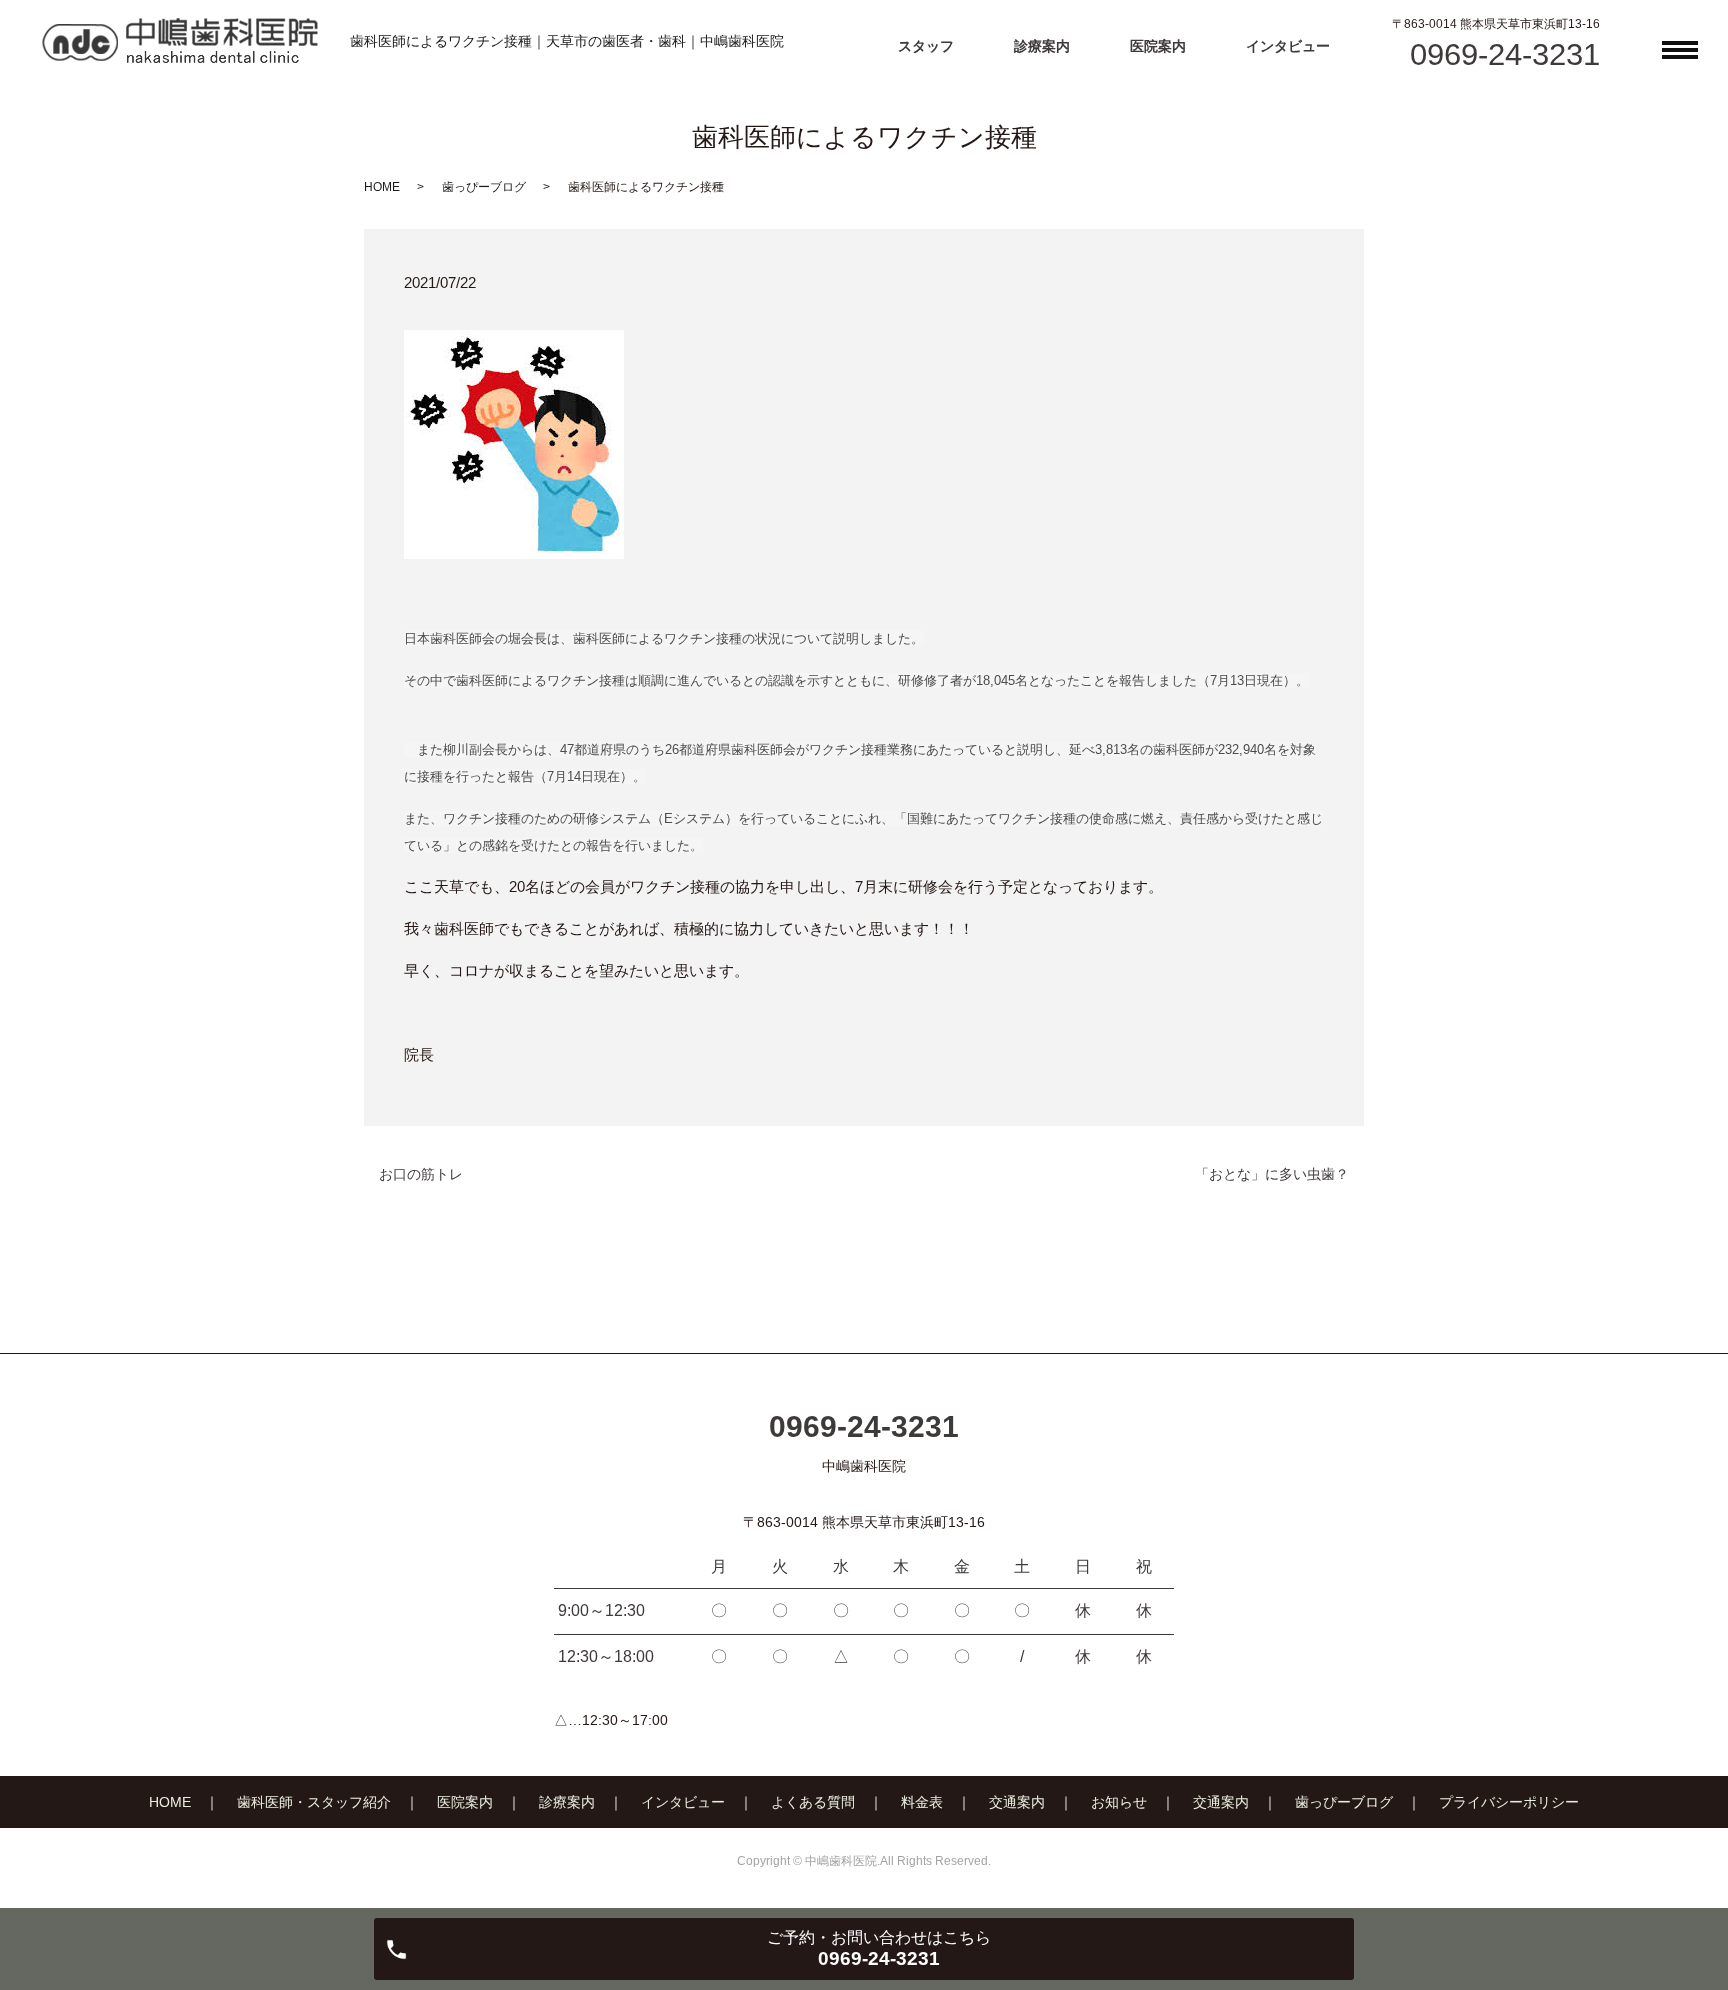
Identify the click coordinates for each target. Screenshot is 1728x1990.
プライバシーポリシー (1509, 1802)
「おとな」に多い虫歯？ (1272, 1174)
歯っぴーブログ (484, 187)
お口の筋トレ (421, 1174)
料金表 (922, 1802)
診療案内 (1042, 46)
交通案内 (1017, 1802)
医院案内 (1158, 46)
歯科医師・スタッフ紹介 (314, 1802)
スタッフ (926, 46)
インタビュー (1288, 46)
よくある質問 (813, 1802)
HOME (382, 187)
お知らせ (1119, 1802)
